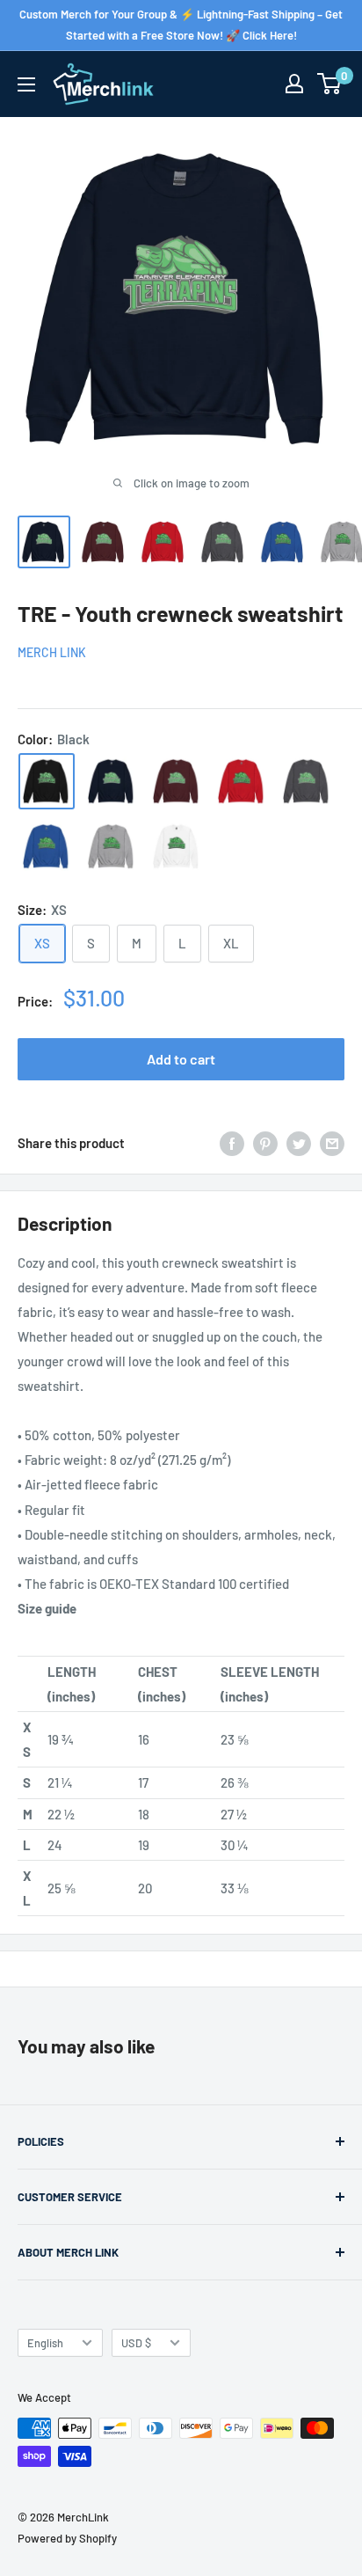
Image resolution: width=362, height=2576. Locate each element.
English (45, 2343)
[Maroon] (177, 781)
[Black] (47, 781)
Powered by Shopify (67, 2538)
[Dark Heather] (307, 781)
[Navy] (112, 781)
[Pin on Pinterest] (265, 1143)
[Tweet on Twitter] (299, 1143)
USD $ (136, 2343)
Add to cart (181, 1059)
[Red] (242, 781)
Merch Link (52, 652)
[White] (177, 846)
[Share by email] (332, 1143)
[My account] (294, 84)
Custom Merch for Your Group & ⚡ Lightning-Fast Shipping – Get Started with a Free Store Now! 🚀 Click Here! (181, 25)
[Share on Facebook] (232, 1143)
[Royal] (47, 846)
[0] (330, 84)
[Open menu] (26, 84)
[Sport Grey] (112, 846)
